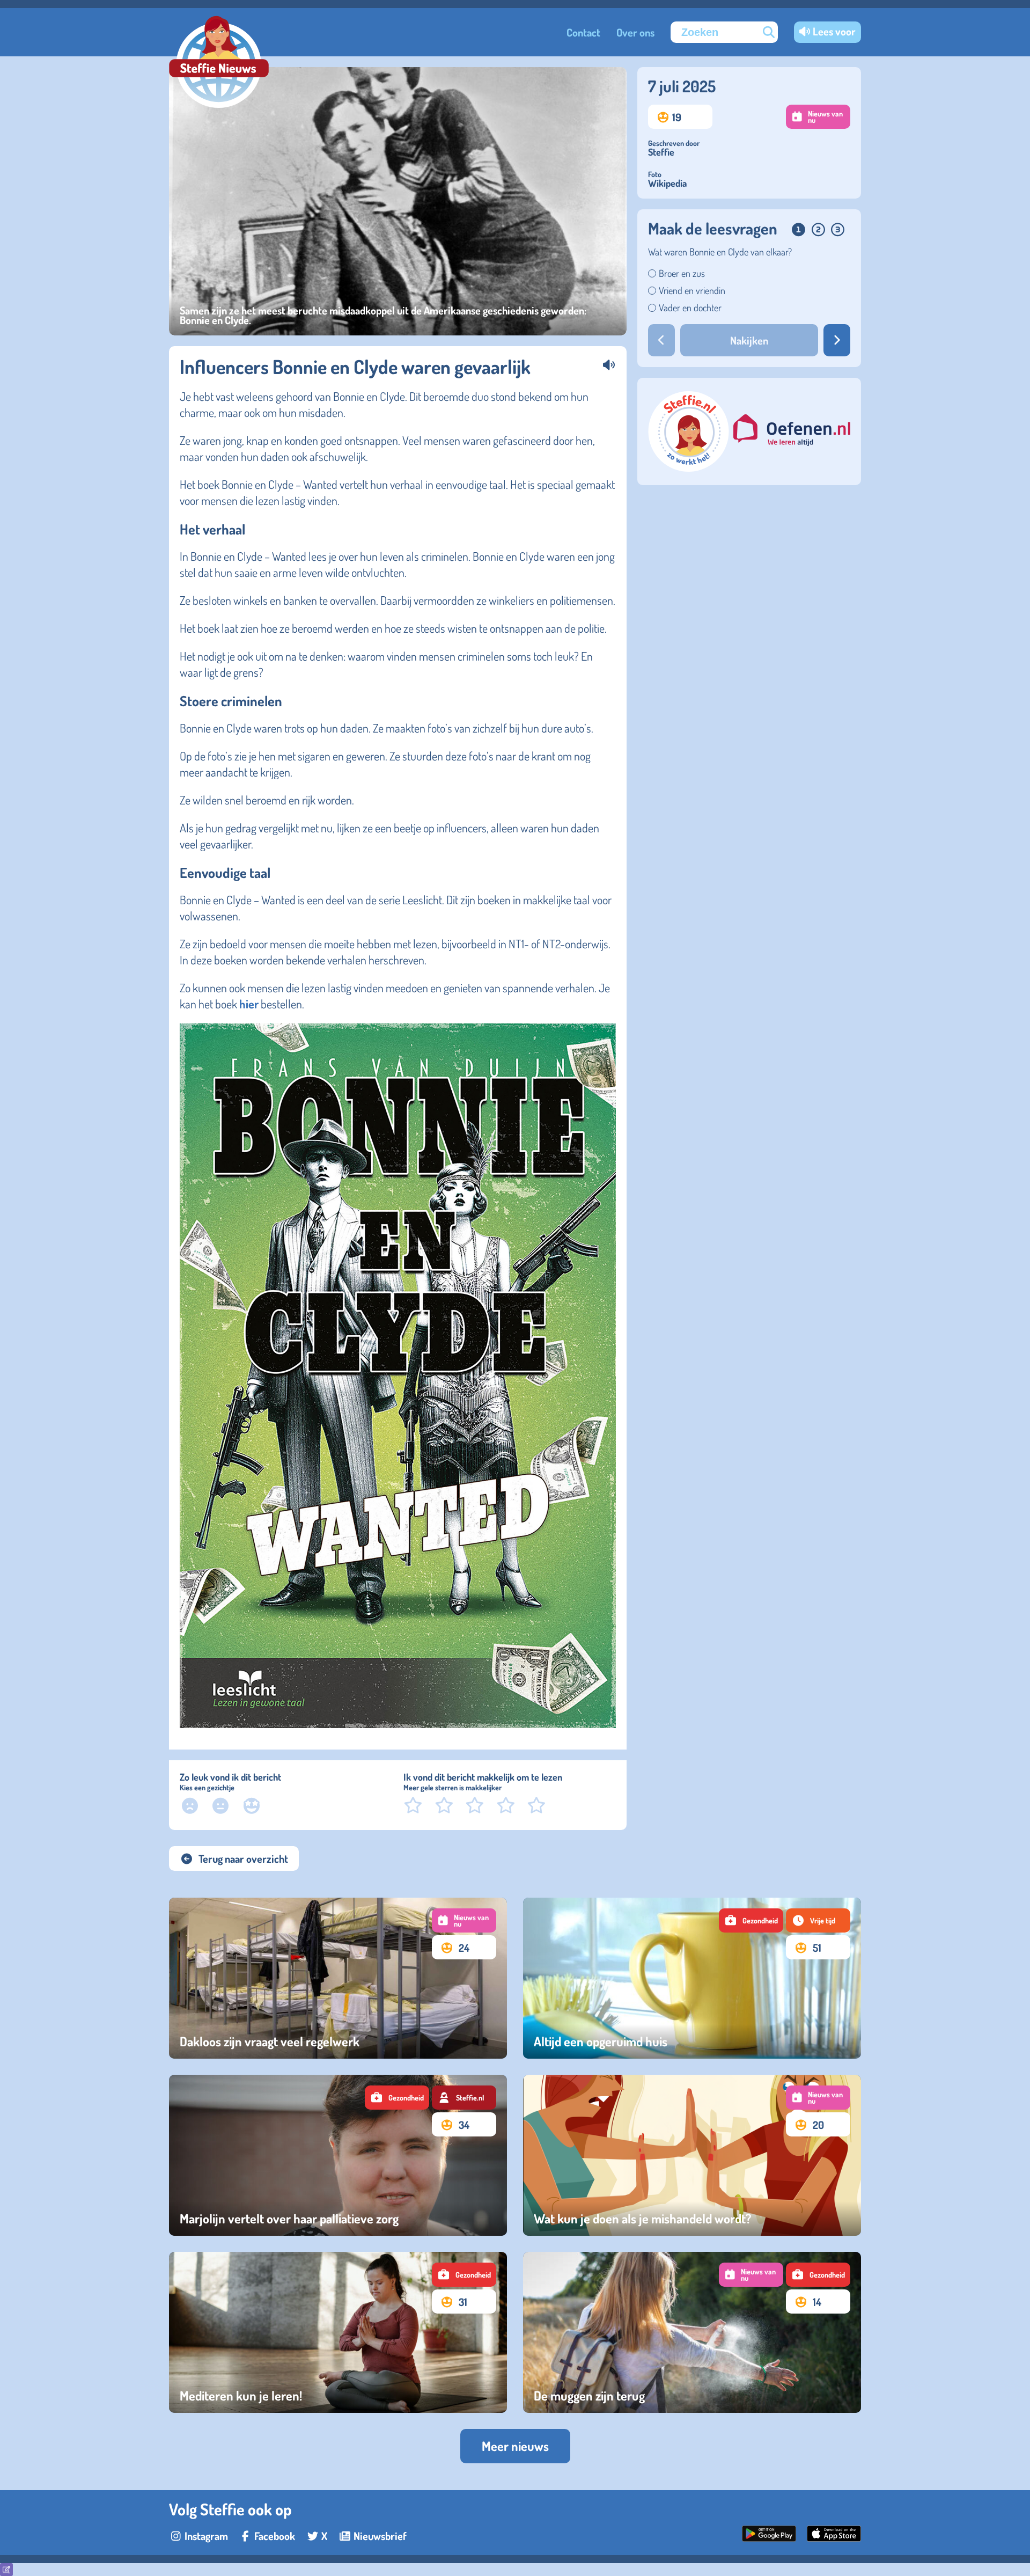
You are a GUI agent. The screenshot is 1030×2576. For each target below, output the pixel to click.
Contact (583, 32)
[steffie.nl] (689, 467)
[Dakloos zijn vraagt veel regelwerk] (338, 1978)
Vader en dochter (690, 308)
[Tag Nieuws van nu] (464, 1920)
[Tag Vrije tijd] (818, 1920)
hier (249, 1004)
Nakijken (749, 340)
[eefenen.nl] (792, 432)
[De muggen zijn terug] (692, 2332)
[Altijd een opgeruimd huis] (692, 1978)
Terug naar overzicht (243, 1858)
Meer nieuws (515, 2446)
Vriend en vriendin (692, 290)
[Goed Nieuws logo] (219, 63)
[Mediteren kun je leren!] (338, 2332)
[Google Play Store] (769, 2537)
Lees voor (834, 31)
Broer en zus (682, 273)
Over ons (635, 32)
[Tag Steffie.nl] (464, 2098)
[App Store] (834, 2537)
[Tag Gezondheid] (751, 1920)
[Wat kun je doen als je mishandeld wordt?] (692, 2155)
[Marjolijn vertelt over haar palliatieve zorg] (338, 2155)
